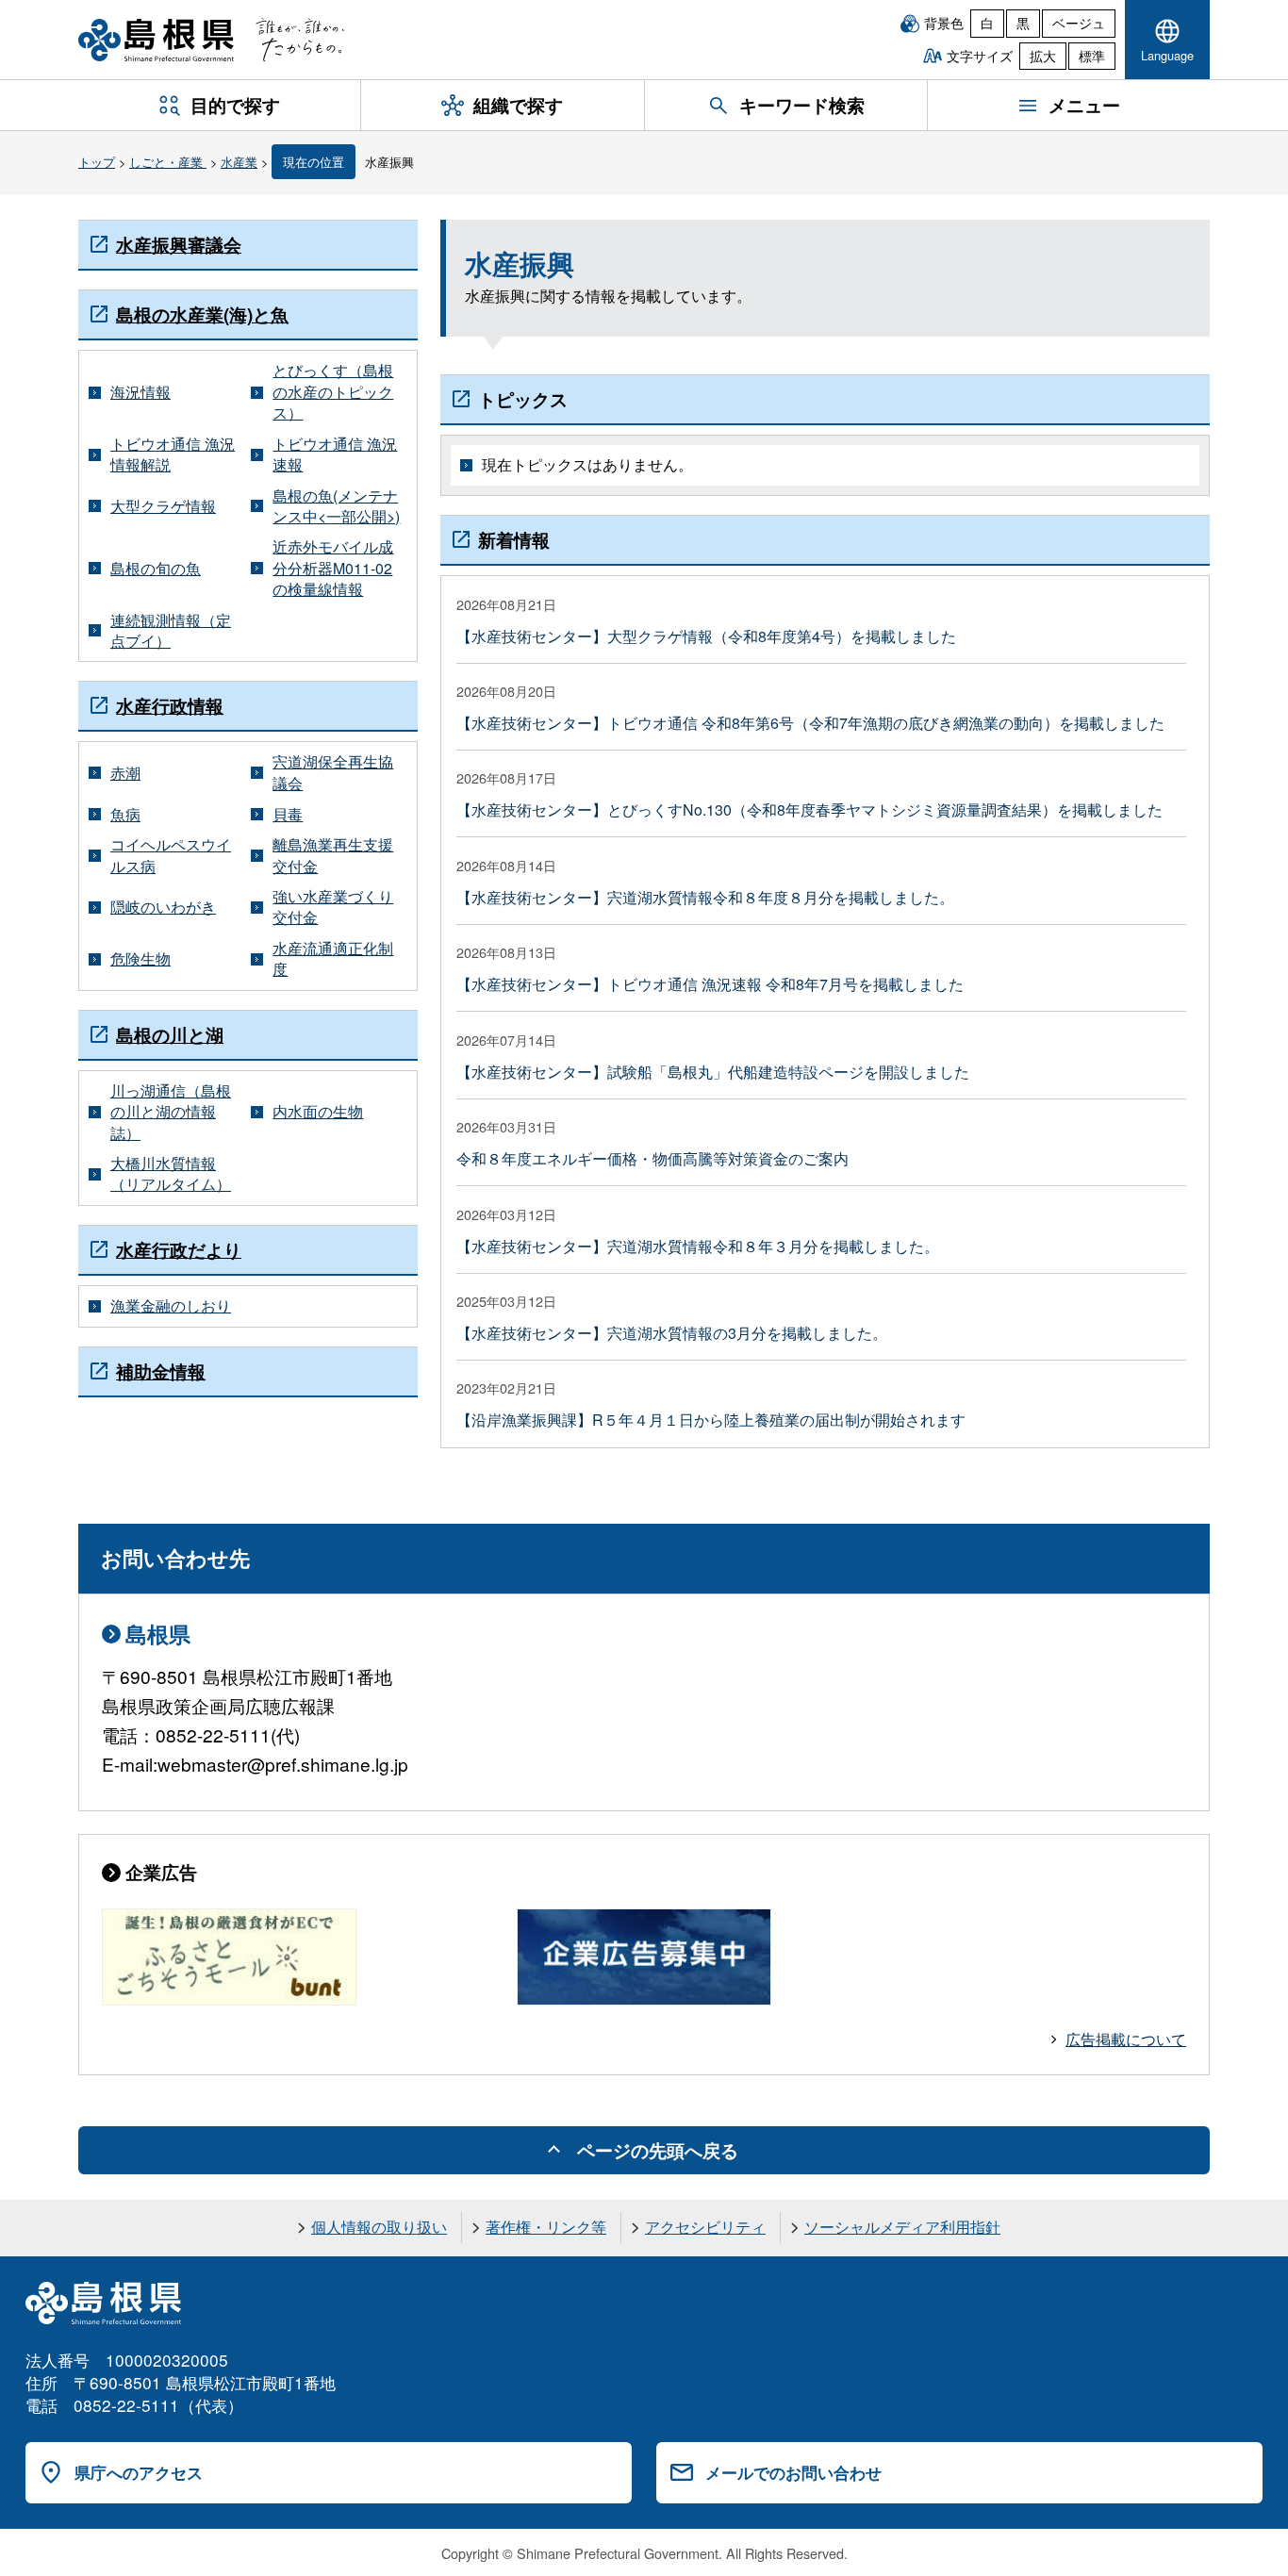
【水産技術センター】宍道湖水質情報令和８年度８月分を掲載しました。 (705, 897)
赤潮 (125, 773)
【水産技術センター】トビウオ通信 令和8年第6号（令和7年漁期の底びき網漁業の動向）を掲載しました (810, 723)
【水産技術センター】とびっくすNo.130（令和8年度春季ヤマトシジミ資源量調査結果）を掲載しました (809, 809)
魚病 (125, 815)
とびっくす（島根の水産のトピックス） (333, 392)
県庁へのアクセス (139, 2472)
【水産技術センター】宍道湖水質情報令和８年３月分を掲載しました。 (698, 1246)
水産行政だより (179, 1249)
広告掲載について (1126, 2039)
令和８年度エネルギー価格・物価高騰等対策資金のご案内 (652, 1158)
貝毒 (288, 815)
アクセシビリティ (705, 2227)
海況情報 (140, 392)
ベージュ (1079, 23)
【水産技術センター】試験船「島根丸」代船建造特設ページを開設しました (713, 1072)
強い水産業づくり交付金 (333, 907)
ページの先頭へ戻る (658, 2150)
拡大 (1043, 56)
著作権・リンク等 (546, 2227)
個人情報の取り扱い (379, 2227)
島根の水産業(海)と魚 (202, 314)
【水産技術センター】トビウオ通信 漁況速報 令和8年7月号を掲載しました (710, 984)
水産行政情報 (170, 705)
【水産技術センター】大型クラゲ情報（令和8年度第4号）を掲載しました (706, 636)
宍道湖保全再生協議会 (333, 772)
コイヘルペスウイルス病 (171, 855)
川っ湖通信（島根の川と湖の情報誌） (171, 1112)
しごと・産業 (168, 162)
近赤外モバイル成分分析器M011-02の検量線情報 (333, 568)
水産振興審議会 (179, 244)
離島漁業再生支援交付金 (333, 855)
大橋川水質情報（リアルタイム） (171, 1174)
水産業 (239, 162)
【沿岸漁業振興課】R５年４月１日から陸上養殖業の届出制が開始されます (711, 1420)
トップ (97, 162)
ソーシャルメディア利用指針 (902, 2227)
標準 (1092, 56)
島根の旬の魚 (156, 569)
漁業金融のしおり (171, 1306)
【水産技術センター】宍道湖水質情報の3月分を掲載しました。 (672, 1333)
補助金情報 (161, 1371)
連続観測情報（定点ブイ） (171, 631)
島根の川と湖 (170, 1034)
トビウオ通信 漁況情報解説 (173, 454)
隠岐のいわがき (163, 907)
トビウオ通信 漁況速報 (335, 454)
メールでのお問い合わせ (793, 2472)
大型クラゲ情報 (163, 506)
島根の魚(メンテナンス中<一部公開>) (336, 506)
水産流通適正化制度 (333, 959)
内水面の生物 (318, 1112)
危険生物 (140, 959)
